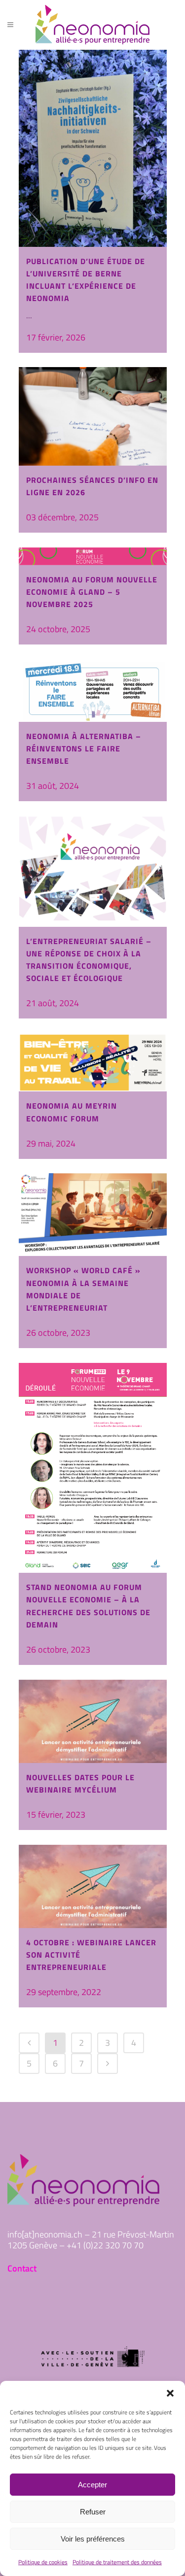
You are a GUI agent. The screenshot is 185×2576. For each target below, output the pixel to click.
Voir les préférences (93, 2539)
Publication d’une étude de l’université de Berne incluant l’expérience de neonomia (86, 280)
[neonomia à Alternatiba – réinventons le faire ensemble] (93, 691)
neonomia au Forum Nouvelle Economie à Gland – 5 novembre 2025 (92, 592)
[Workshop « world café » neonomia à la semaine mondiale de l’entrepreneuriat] (93, 1215)
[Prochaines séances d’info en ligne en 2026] (93, 416)
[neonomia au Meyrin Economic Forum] (93, 1062)
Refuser (93, 2512)
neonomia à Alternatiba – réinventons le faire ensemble (84, 748)
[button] (170, 2393)
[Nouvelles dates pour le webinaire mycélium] (93, 1721)
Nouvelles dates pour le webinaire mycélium (80, 1783)
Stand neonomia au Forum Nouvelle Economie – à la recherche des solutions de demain (88, 1606)
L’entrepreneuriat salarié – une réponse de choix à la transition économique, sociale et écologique (89, 960)
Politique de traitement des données (117, 2562)
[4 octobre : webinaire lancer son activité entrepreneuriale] (93, 1886)
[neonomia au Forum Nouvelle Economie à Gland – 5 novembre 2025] (93, 556)
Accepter (92, 2485)
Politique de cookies (43, 2562)
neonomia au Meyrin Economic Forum (72, 1112)
